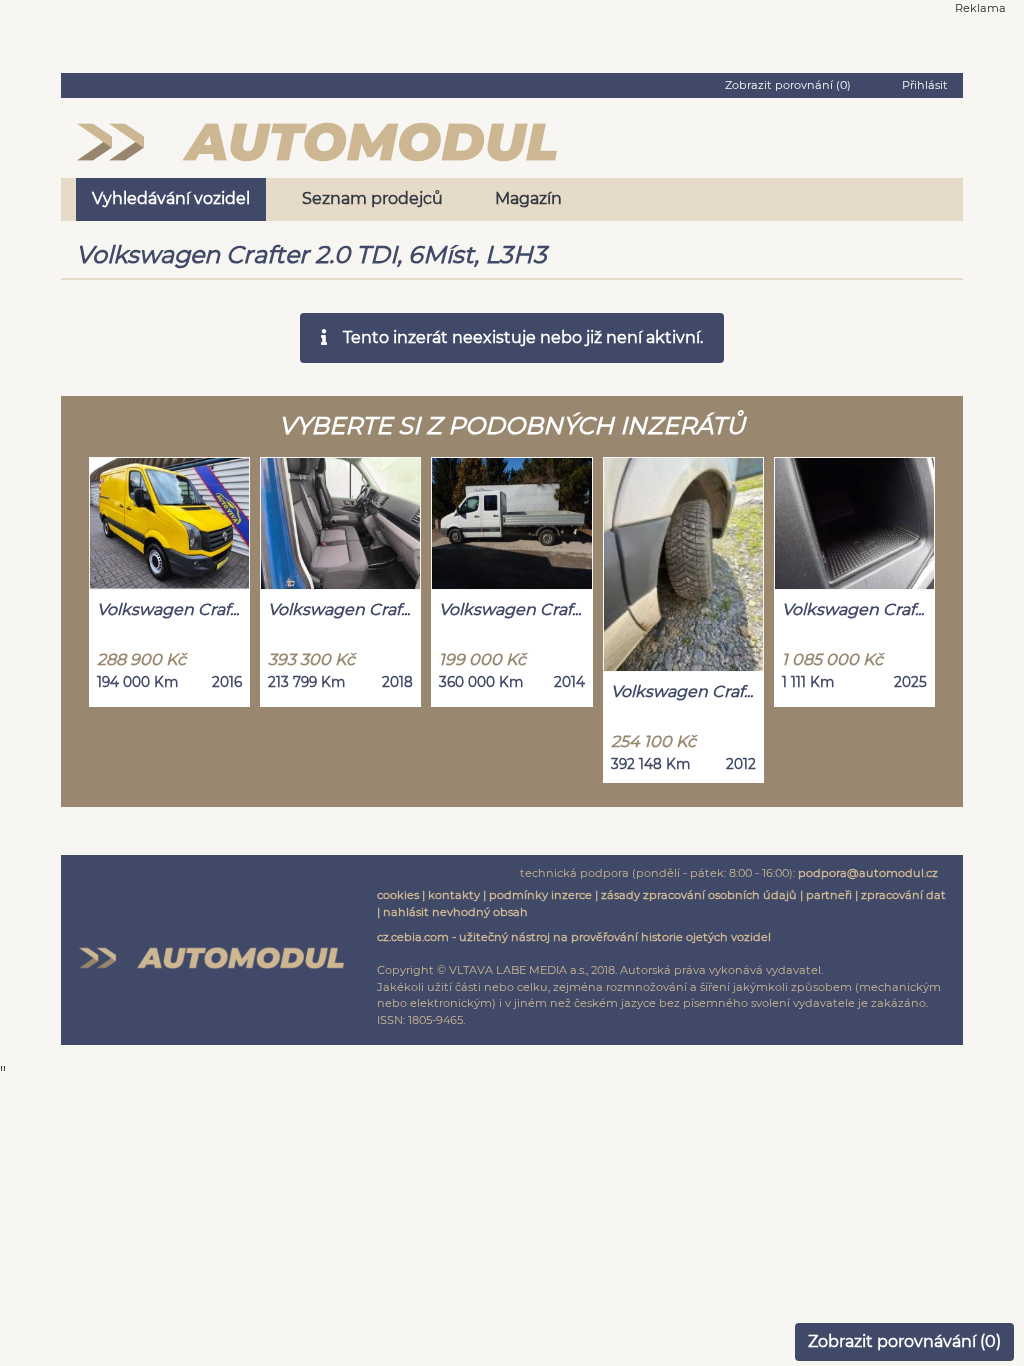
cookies (398, 895)
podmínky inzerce (540, 895)
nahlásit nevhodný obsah (455, 912)
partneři (829, 895)
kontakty (454, 895)
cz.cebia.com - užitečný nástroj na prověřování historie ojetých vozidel (574, 937)
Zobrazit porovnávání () (904, 1341)
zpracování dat (903, 895)
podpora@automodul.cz (868, 873)
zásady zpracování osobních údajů (699, 895)
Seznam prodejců (372, 198)
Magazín (528, 198)
